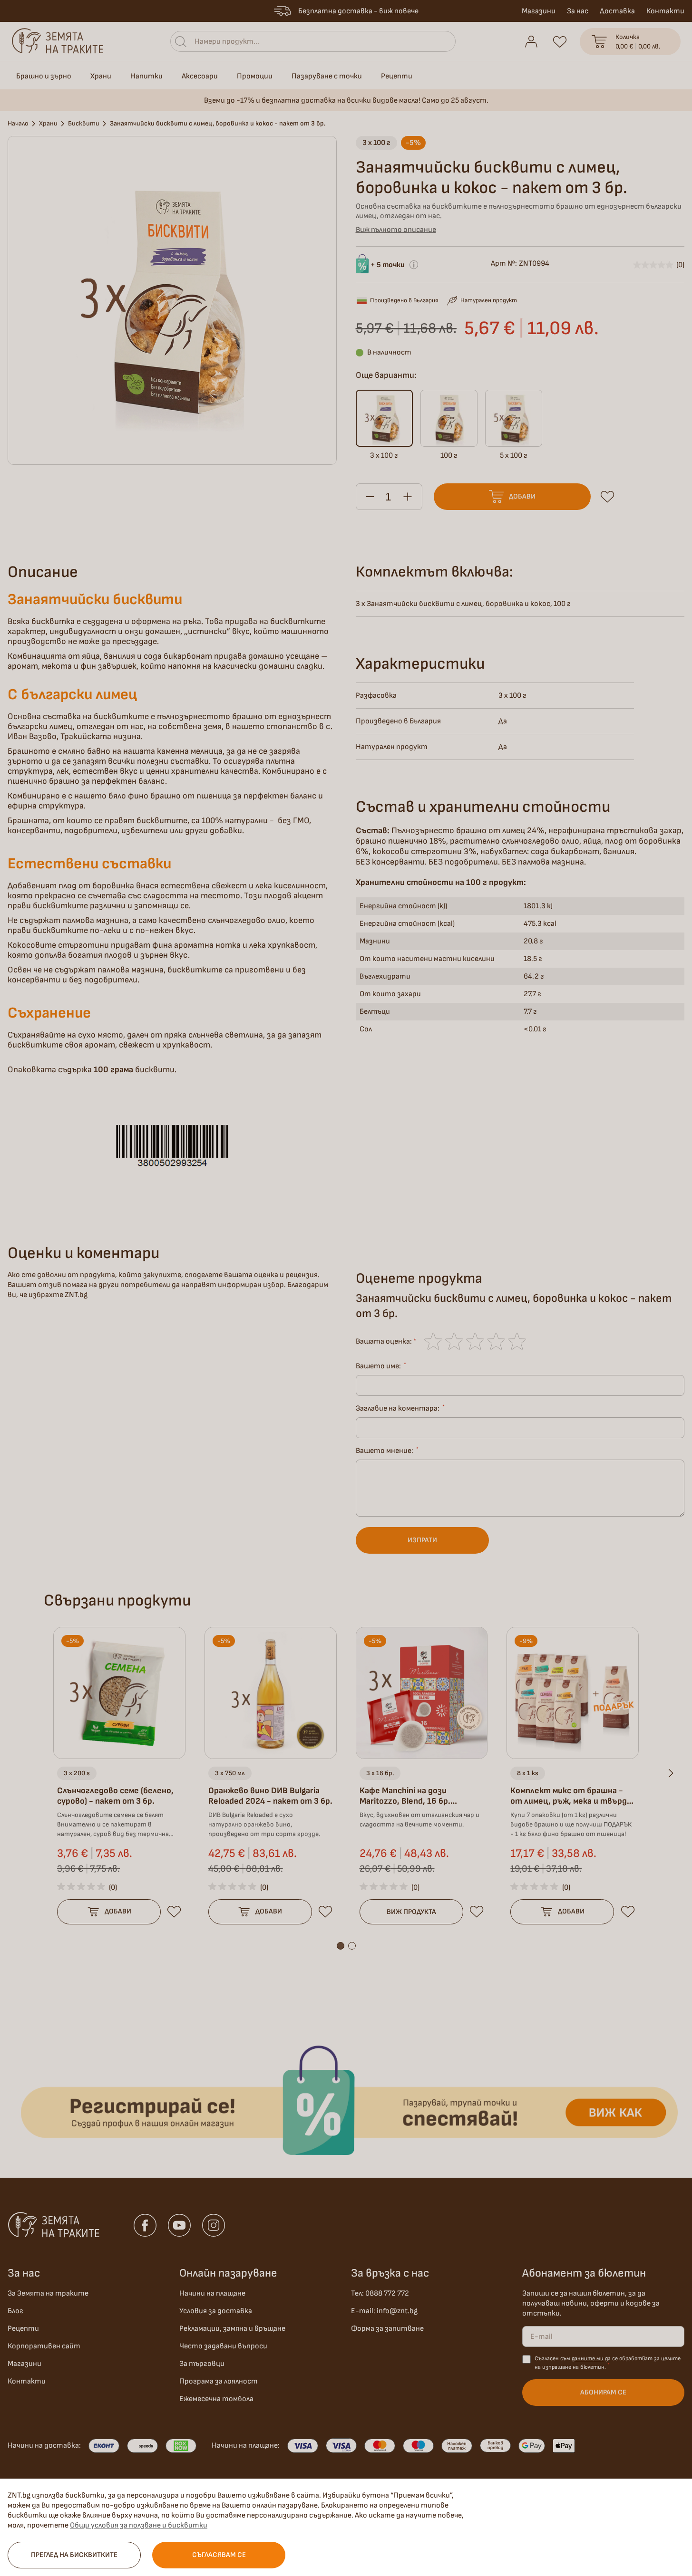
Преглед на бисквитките (74, 2555)
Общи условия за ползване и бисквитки (139, 2525)
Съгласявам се (219, 2555)
